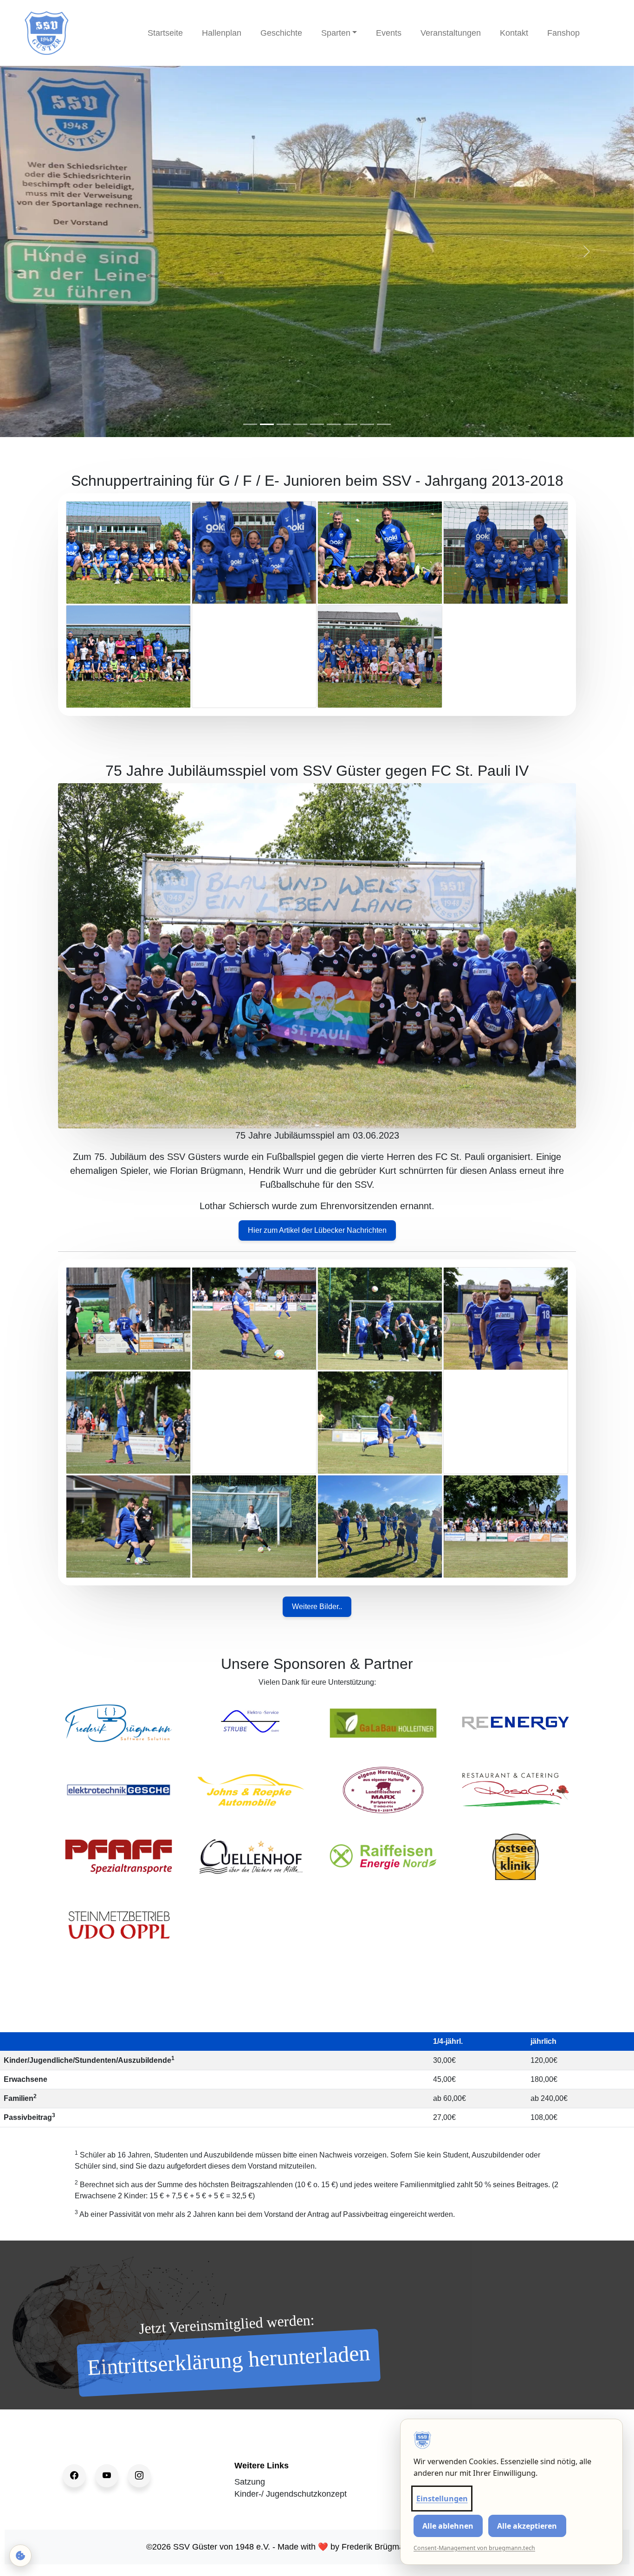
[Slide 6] (334, 424)
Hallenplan (222, 33)
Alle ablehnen (448, 2526)
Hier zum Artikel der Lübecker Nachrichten (317, 1230)
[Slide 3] (284, 424)
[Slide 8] (367, 424)
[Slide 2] (267, 424)
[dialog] (511, 2492)
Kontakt (514, 33)
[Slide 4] (300, 424)
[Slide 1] (250, 424)
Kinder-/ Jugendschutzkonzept (291, 2494)
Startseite (165, 33)
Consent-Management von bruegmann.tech (474, 2548)
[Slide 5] (317, 424)
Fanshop (563, 33)
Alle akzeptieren (527, 2526)
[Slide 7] (350, 424)
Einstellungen (442, 2499)
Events (389, 33)
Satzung (250, 2482)
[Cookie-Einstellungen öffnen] (20, 2556)
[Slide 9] (384, 424)
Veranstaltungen (451, 33)
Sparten (336, 33)
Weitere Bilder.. (317, 1607)
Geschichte (281, 33)
